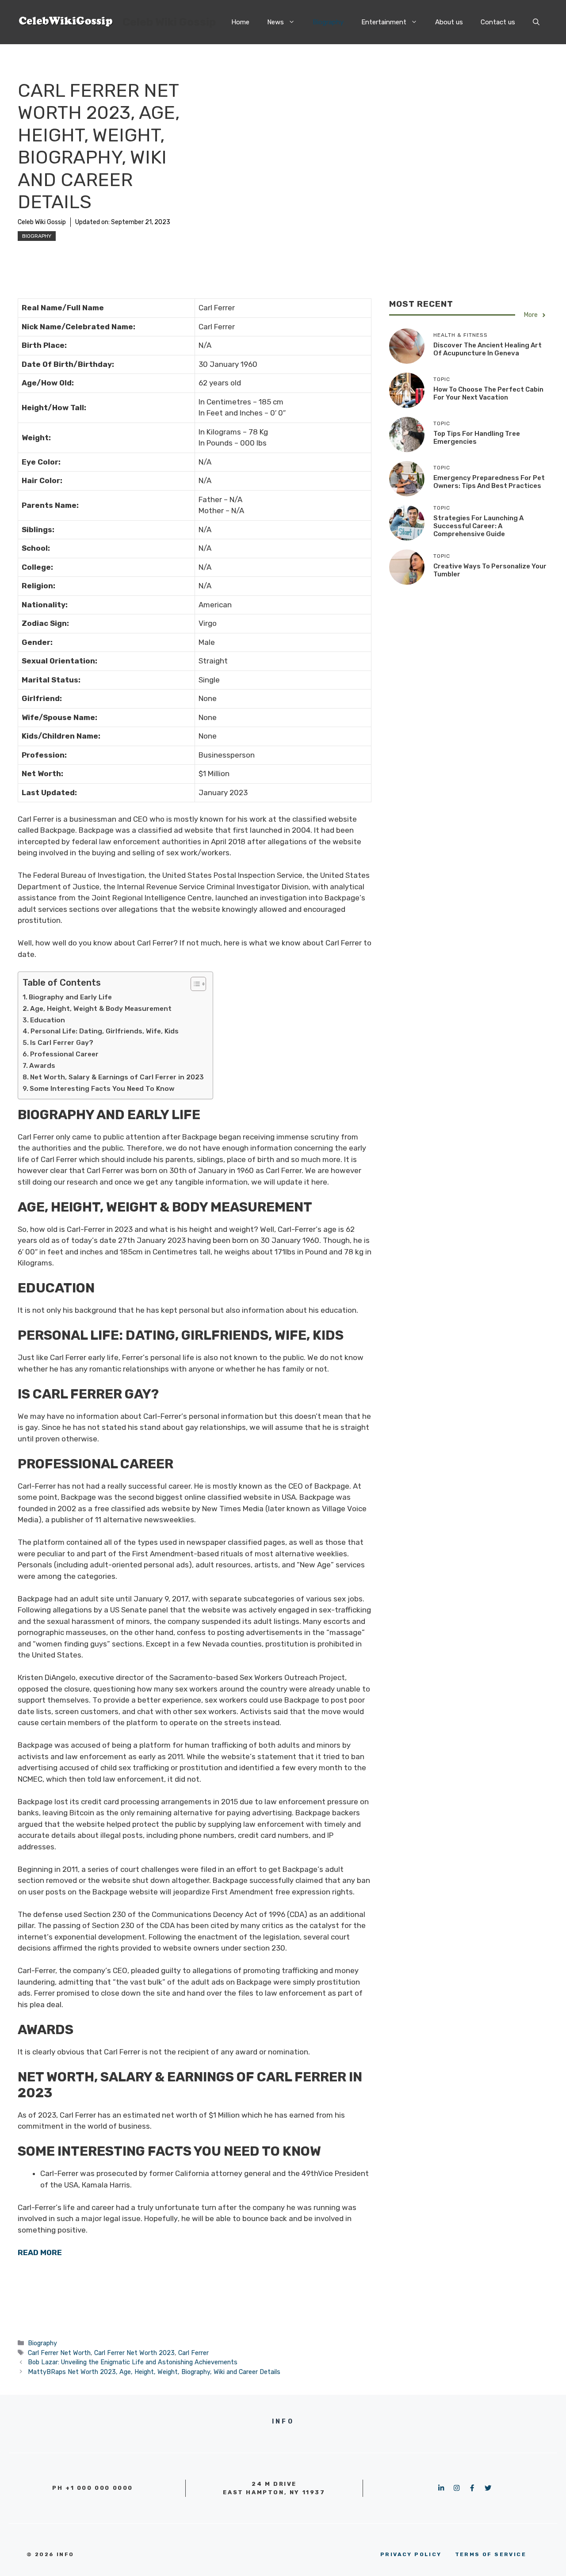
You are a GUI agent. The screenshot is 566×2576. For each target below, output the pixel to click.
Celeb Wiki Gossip (169, 22)
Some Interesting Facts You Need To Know (102, 1089)
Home (240, 22)
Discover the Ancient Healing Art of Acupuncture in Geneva (488, 350)
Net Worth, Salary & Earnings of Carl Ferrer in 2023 (117, 1077)
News (275, 22)
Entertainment (384, 22)
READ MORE (40, 2252)
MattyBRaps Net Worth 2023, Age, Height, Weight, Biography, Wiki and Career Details (154, 2372)
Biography (328, 22)
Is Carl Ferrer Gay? (62, 1043)
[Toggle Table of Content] (194, 984)
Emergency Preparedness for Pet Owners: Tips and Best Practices (489, 482)
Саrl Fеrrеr (193, 2353)
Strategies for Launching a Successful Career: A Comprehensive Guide (478, 526)
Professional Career (64, 1054)
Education (48, 1020)
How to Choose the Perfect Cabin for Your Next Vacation (488, 394)
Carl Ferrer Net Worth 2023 (134, 2353)
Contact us (498, 22)
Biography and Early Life (70, 997)
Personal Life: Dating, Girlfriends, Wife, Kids (105, 1031)
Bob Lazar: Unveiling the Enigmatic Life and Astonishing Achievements (133, 2362)
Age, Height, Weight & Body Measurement (101, 1009)
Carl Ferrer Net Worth (59, 2353)
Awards (42, 1066)
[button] (536, 22)
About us (449, 22)
